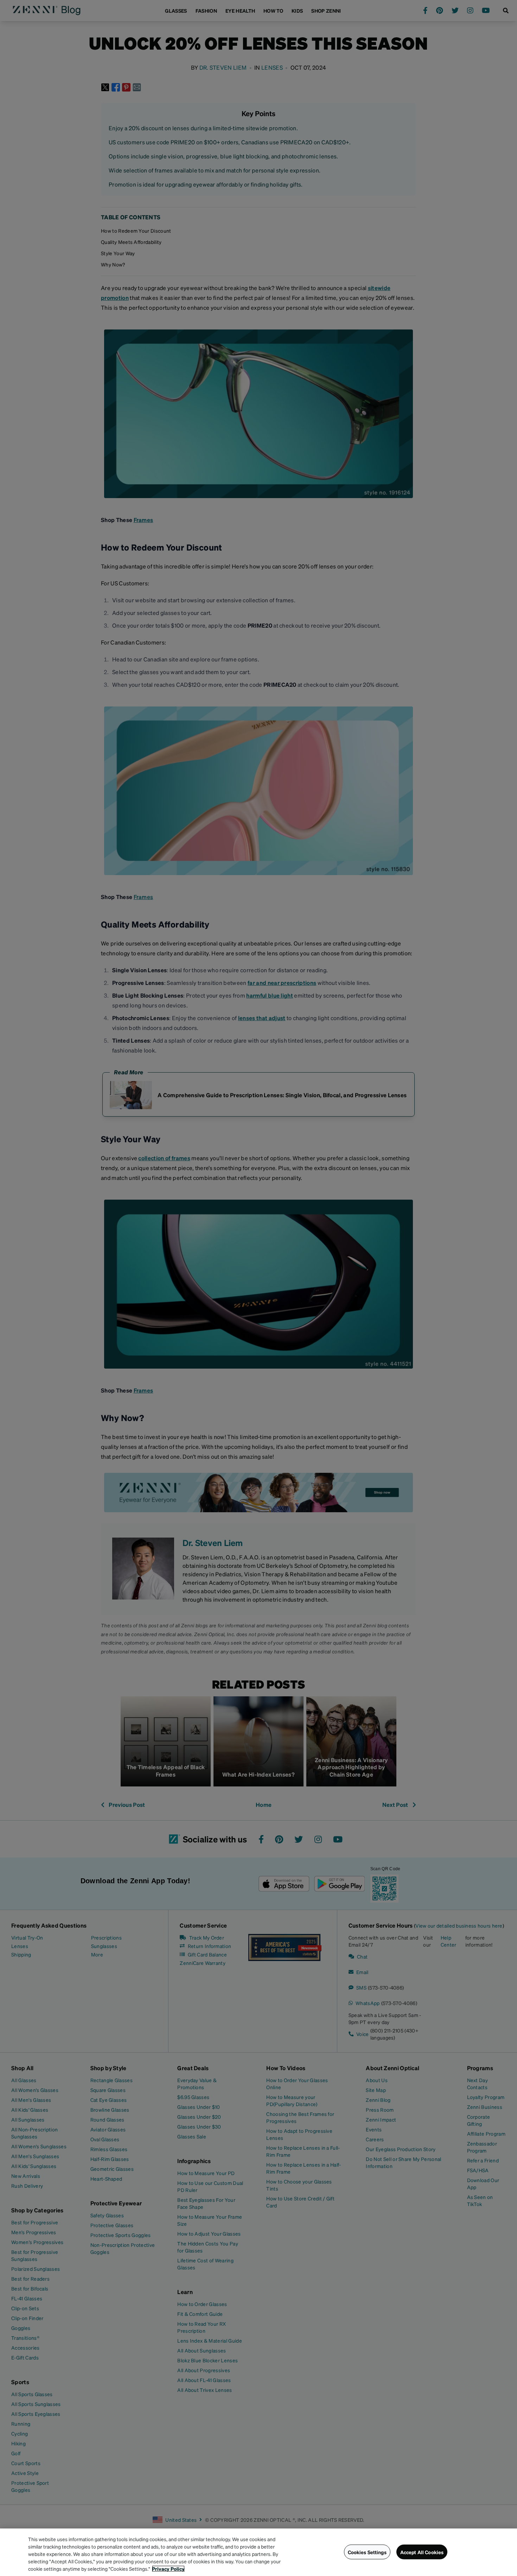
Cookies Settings (367, 2552)
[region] (258, 2552)
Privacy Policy (168, 2569)
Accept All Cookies (422, 2552)
